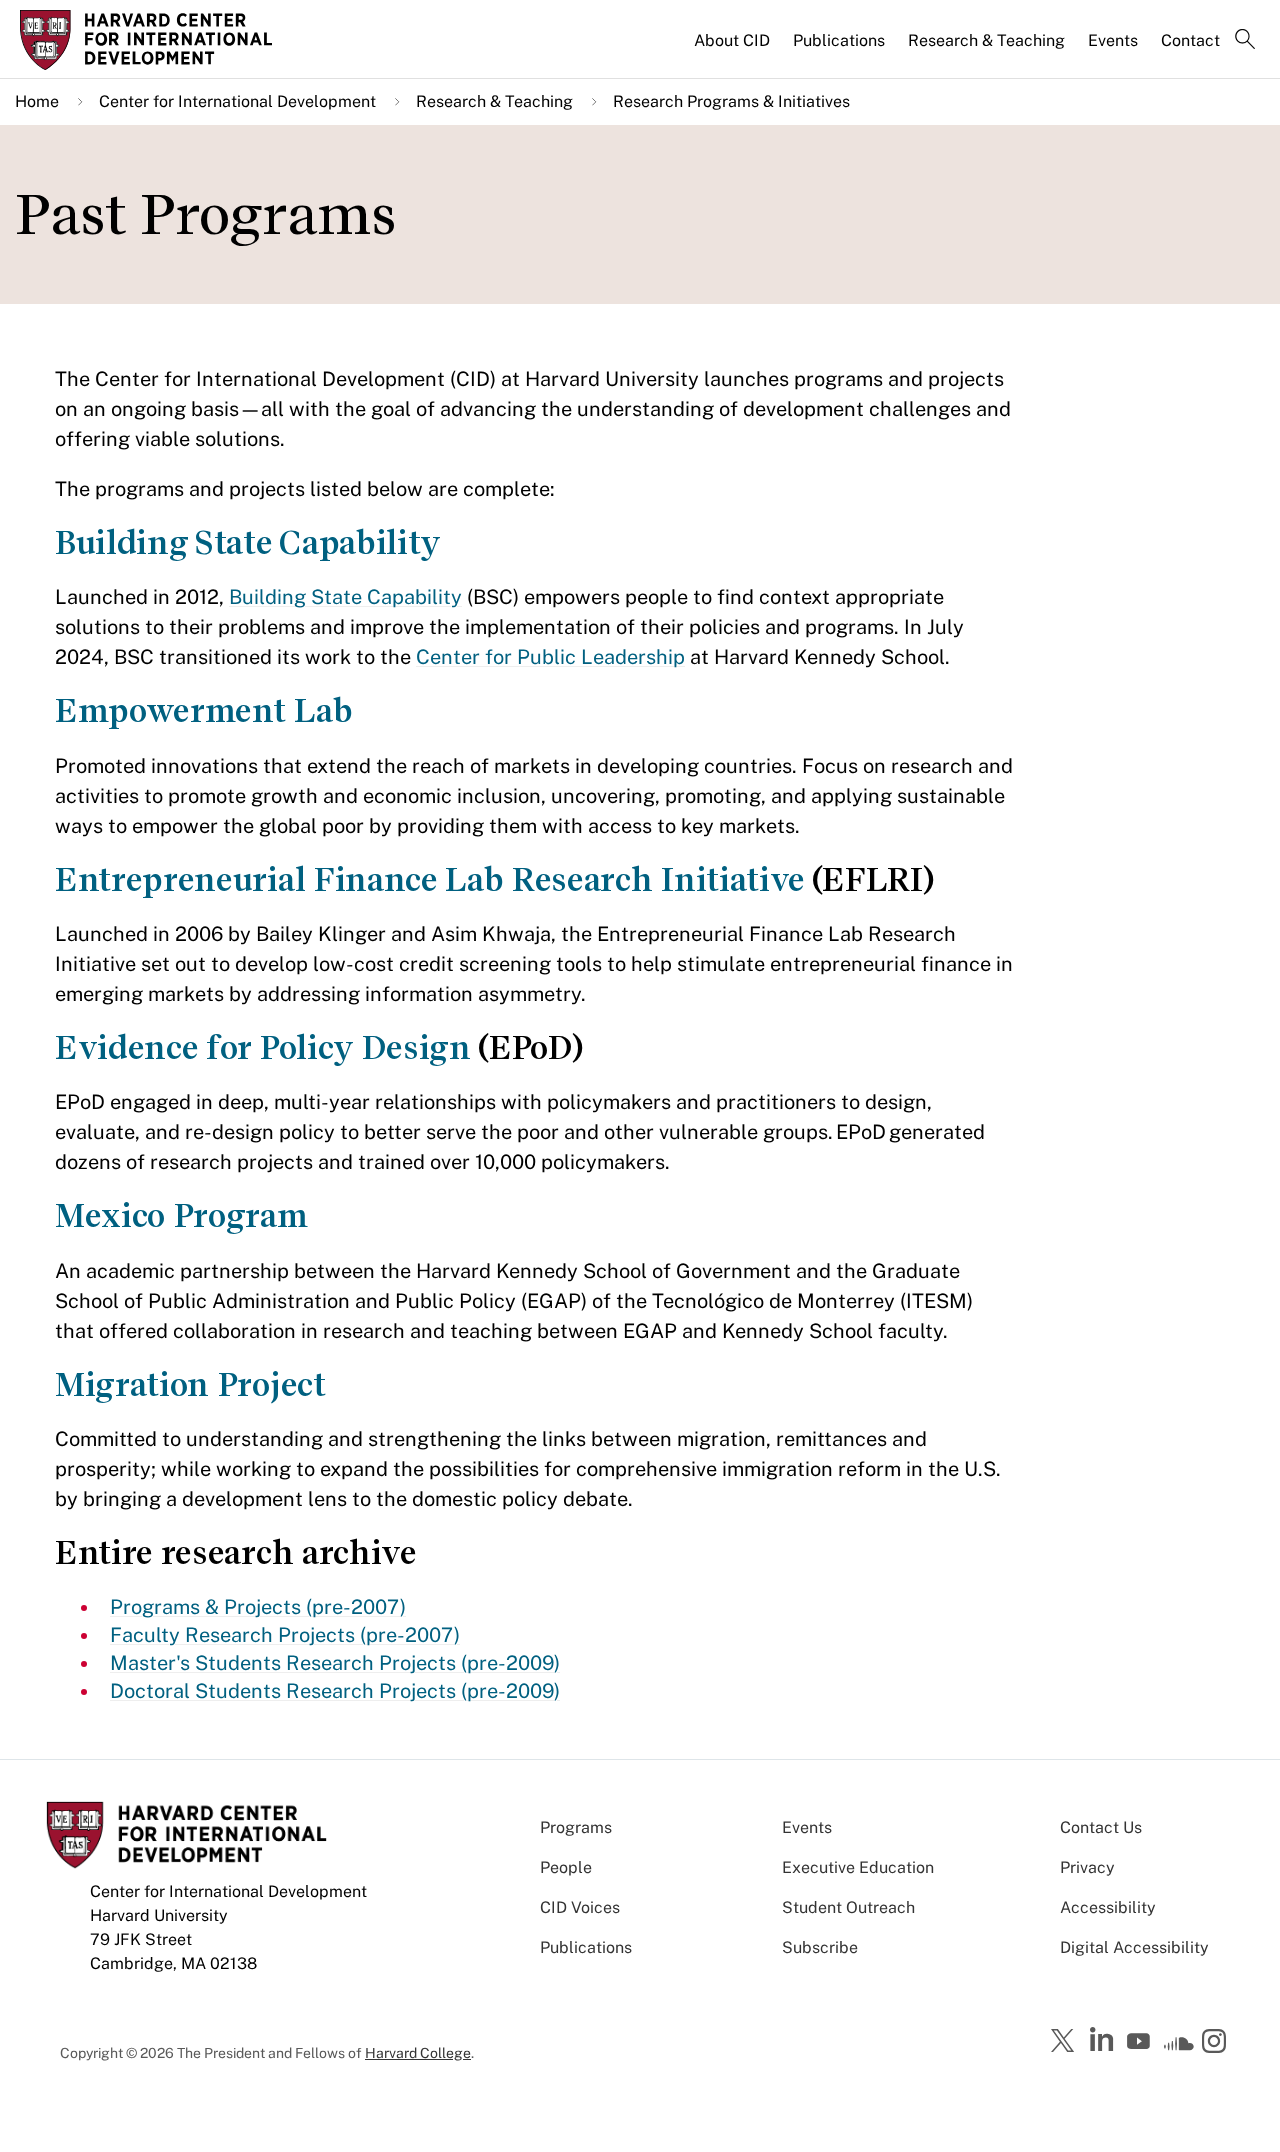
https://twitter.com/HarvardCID (1066, 2042)
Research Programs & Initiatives (731, 101)
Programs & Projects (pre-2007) (258, 1607)
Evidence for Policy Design (263, 1047)
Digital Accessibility (1134, 1947)
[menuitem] (733, 49)
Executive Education (858, 1867)
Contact (1190, 40)
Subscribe (820, 1947)
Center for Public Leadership (550, 657)
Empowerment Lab (203, 710)
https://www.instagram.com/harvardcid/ (1217, 2043)
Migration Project (190, 1384)
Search (1245, 41)
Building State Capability (248, 542)
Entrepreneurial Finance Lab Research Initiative (429, 879)
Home (37, 101)
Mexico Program (181, 1215)
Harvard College (418, 2053)
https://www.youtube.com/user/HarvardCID (1141, 2042)
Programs (576, 1827)
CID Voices (580, 1907)
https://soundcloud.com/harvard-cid (1179, 2048)
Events (1113, 40)
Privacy (1087, 1867)
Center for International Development (237, 101)
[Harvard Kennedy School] (164, 40)
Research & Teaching (986, 40)
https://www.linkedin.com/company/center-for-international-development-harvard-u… (1104, 2040)
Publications (839, 40)
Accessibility (1108, 1907)
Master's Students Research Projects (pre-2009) (335, 1663)
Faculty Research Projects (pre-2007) (285, 1635)
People (566, 1867)
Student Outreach (848, 1907)
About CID (732, 40)
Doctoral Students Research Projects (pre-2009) (335, 1691)
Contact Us (1101, 1827)
